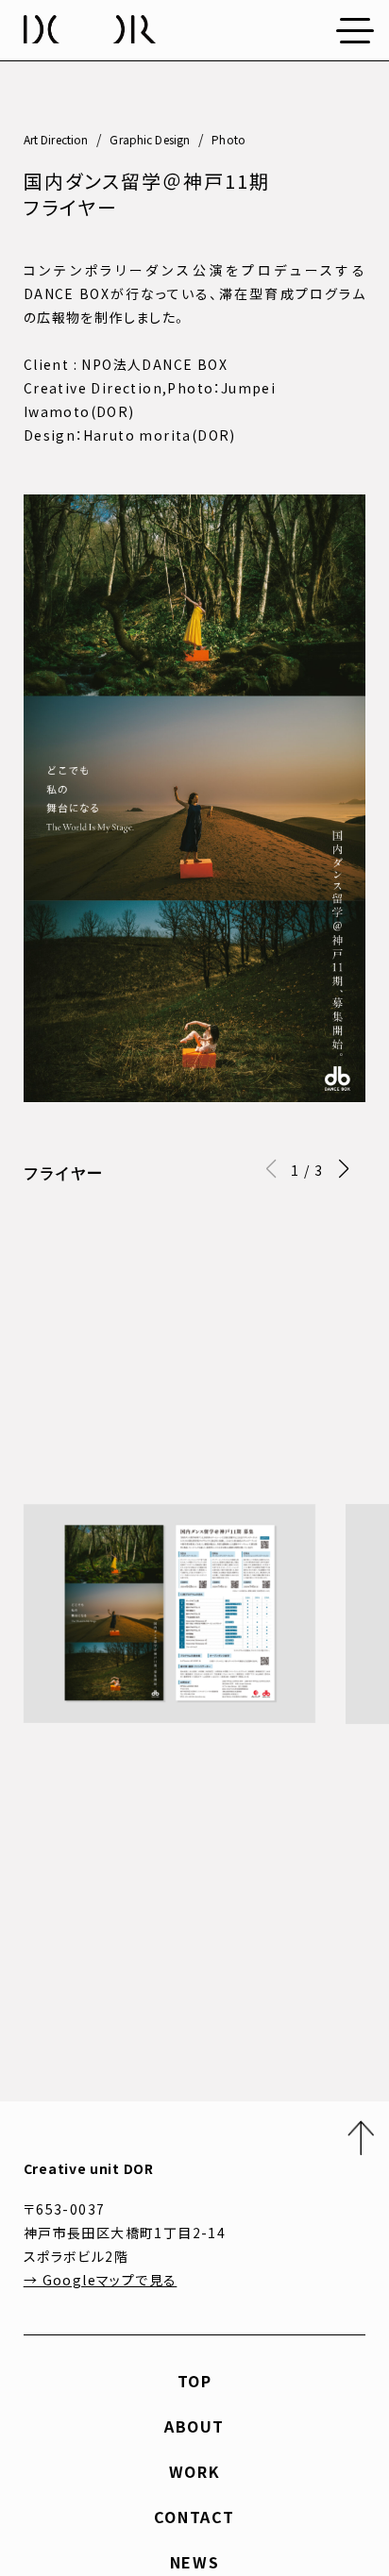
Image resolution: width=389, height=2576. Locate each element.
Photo (228, 139)
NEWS (194, 2562)
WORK (194, 2471)
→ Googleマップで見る (101, 2280)
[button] (343, 1169)
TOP (195, 2381)
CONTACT (194, 2517)
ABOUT (194, 2426)
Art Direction (56, 139)
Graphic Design (150, 139)
